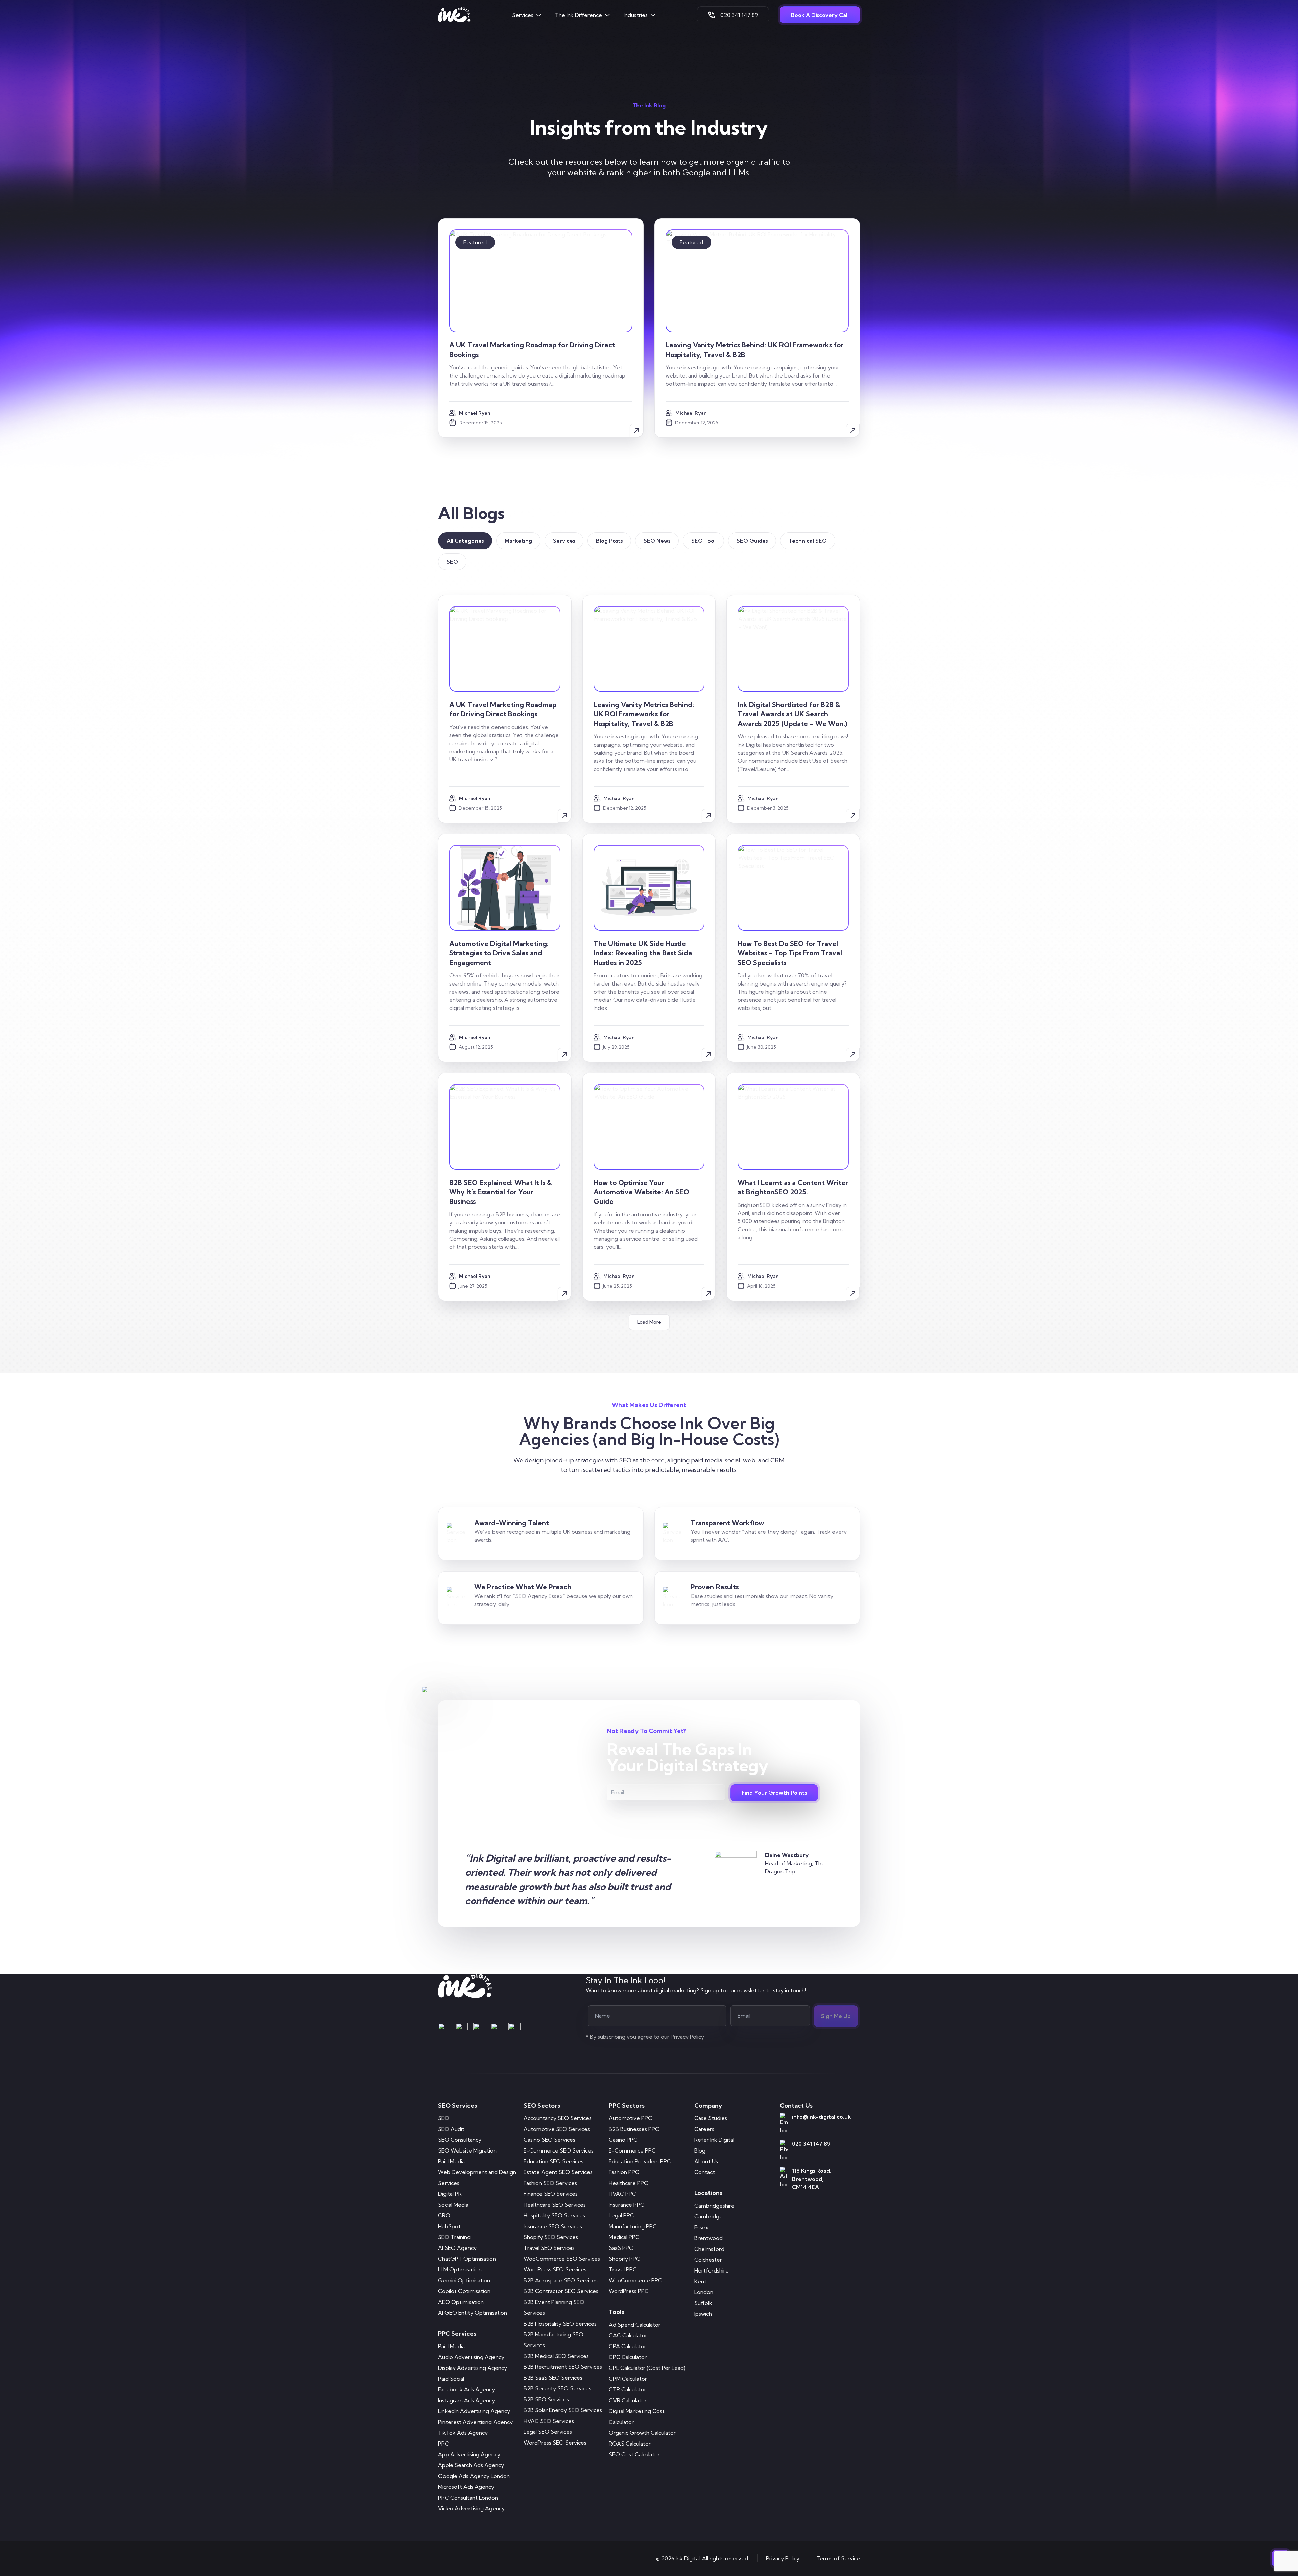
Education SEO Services (554, 2161)
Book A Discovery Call (820, 15)
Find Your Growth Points (774, 1793)
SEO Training (454, 2237)
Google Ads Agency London (474, 2476)
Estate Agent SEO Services (558, 2172)
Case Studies (711, 2118)
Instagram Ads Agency (466, 2400)
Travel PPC (623, 2269)
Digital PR (450, 2194)
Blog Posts (609, 541)
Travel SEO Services (549, 2248)
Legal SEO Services (548, 2432)
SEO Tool (703, 541)
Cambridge (708, 2216)
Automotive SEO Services (557, 2129)
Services (523, 15)
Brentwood (708, 2238)
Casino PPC (623, 2140)
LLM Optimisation (460, 2269)
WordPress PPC (629, 2291)
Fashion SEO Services (550, 2183)
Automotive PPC (630, 2118)
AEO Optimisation (461, 2302)
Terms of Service (838, 2558)
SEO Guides (752, 541)
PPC (443, 2444)
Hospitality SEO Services (554, 2215)
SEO (452, 562)
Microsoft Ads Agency (466, 2487)
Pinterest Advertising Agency (475, 2422)
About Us (706, 2161)
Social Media (453, 2205)
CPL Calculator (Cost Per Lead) (647, 2368)
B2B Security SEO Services (557, 2388)
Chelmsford (709, 2249)
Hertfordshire (712, 2270)
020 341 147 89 (739, 15)
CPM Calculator (628, 2379)
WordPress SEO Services (555, 2269)
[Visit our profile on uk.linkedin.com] (479, 2029)
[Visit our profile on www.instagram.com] (462, 2029)
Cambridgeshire (714, 2206)
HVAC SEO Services (549, 2421)
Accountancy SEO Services (558, 2118)
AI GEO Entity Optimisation (473, 2313)
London (704, 2292)
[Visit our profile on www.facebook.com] (444, 2029)
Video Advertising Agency (471, 2508)
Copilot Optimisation (464, 2291)
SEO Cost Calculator (634, 2454)
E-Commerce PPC (632, 2150)
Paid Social (451, 2379)
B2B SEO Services (546, 2399)
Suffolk (703, 2303)
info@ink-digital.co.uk (821, 2117)
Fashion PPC (624, 2172)
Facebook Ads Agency (466, 2389)
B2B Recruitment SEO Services (563, 2367)
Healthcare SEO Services (555, 2205)
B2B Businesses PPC (634, 2129)
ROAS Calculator (630, 2444)
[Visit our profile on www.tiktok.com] (514, 2029)
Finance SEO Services (551, 2194)
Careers (704, 2129)
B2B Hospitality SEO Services (560, 2324)
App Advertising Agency (469, 2454)
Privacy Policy (783, 2558)
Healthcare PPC (628, 2183)
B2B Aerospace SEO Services (561, 2280)
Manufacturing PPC (633, 2226)
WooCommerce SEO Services (562, 2259)
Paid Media (451, 2161)
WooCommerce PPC (635, 2280)
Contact (705, 2172)
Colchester (708, 2260)
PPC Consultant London (468, 2498)
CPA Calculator (628, 2346)
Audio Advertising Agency (471, 2357)
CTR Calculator (628, 2389)
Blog (700, 2150)
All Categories (465, 541)
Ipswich (703, 2314)
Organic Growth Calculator (642, 2433)
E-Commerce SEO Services (559, 2150)
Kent (700, 2281)
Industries (636, 15)
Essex (701, 2227)
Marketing (518, 541)
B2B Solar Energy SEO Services (563, 2410)
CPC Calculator (628, 2357)
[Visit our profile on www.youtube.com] (497, 2029)
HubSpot (449, 2226)
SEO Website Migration (467, 2150)
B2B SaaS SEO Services (553, 2378)
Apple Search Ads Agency (471, 2465)
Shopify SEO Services (551, 2237)
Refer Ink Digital (714, 2140)
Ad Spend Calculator (635, 2325)
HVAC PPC (622, 2194)
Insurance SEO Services (553, 2226)
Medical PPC (624, 2237)
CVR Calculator (628, 2400)
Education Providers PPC (640, 2161)
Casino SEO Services (549, 2140)
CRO (444, 2215)
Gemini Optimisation (464, 2280)
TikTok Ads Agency (463, 2433)
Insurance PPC (627, 2205)
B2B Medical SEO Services (556, 2356)
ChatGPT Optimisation (467, 2259)
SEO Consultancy (460, 2140)
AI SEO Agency (457, 2248)
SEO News (657, 541)
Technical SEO (808, 541)
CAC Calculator (628, 2335)
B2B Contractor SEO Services (561, 2291)
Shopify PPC (624, 2259)
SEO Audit (451, 2129)
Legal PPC (621, 2215)
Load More (649, 1322)
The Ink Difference (579, 15)
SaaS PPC (621, 2248)
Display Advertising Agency (473, 2368)
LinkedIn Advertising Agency (474, 2411)
